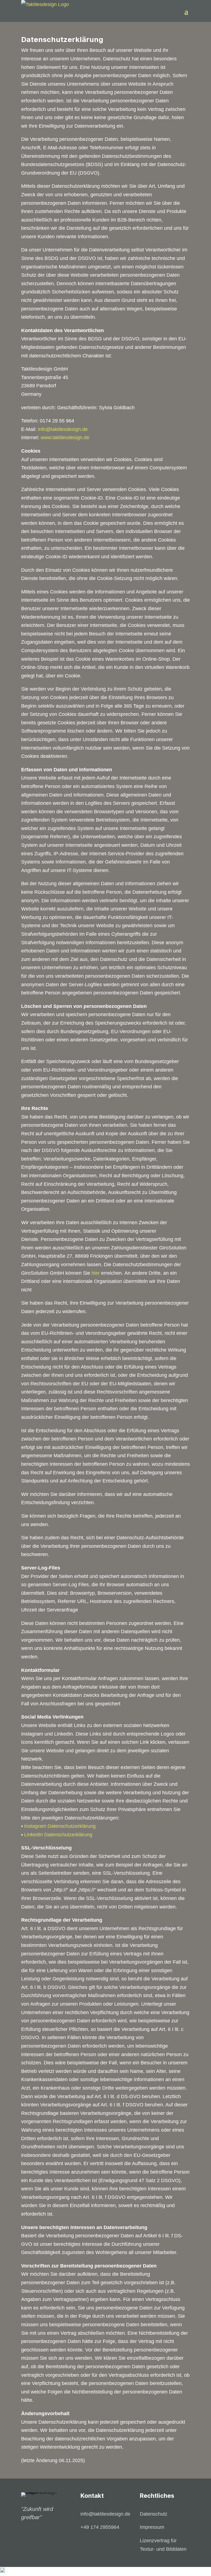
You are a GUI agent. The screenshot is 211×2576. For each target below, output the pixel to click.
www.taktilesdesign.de (65, 438)
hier (96, 1273)
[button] (105, 2571)
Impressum (152, 2527)
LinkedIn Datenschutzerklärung (58, 1835)
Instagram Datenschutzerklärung (60, 1826)
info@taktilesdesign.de (63, 429)
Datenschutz (154, 2514)
